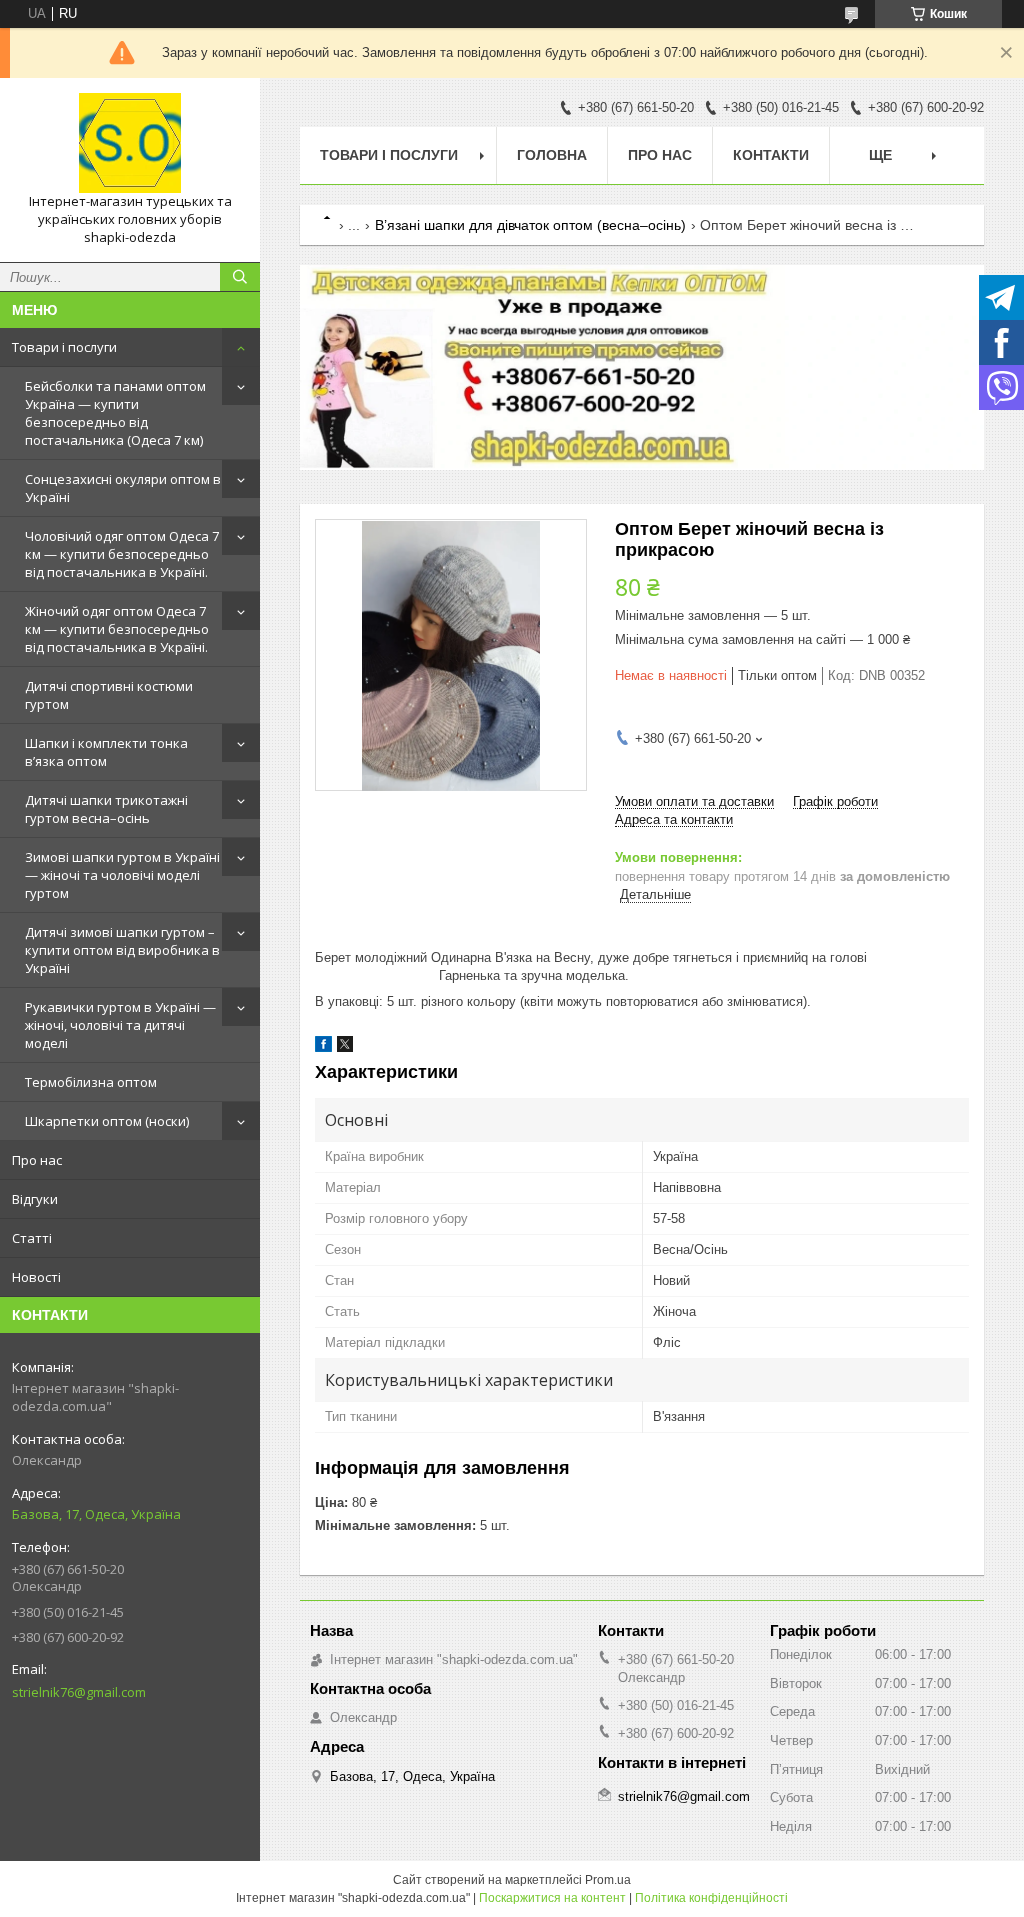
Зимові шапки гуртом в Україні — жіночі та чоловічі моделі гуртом (122, 875)
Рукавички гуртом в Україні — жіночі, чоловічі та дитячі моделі (120, 1025)
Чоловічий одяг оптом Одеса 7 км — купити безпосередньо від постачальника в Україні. (122, 554)
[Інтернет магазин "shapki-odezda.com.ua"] (130, 143)
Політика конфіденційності (711, 1898)
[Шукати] (240, 277)
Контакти (771, 155)
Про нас (37, 1160)
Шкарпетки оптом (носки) (107, 1121)
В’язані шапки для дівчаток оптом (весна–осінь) (530, 225)
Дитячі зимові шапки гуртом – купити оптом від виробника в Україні (122, 950)
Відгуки (35, 1199)
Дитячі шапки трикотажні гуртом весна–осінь (106, 809)
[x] (345, 1047)
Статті (32, 1238)
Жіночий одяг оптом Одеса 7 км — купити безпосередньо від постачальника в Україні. (117, 629)
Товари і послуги (64, 347)
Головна (552, 155)
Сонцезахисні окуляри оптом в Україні (123, 488)
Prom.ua (608, 1880)
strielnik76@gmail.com (79, 1692)
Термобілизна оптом (91, 1082)
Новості (36, 1277)
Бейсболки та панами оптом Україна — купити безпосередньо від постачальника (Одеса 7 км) (115, 413)
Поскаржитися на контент (552, 1898)
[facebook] (323, 1047)
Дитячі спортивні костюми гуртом (109, 695)
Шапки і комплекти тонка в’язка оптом (106, 752)
